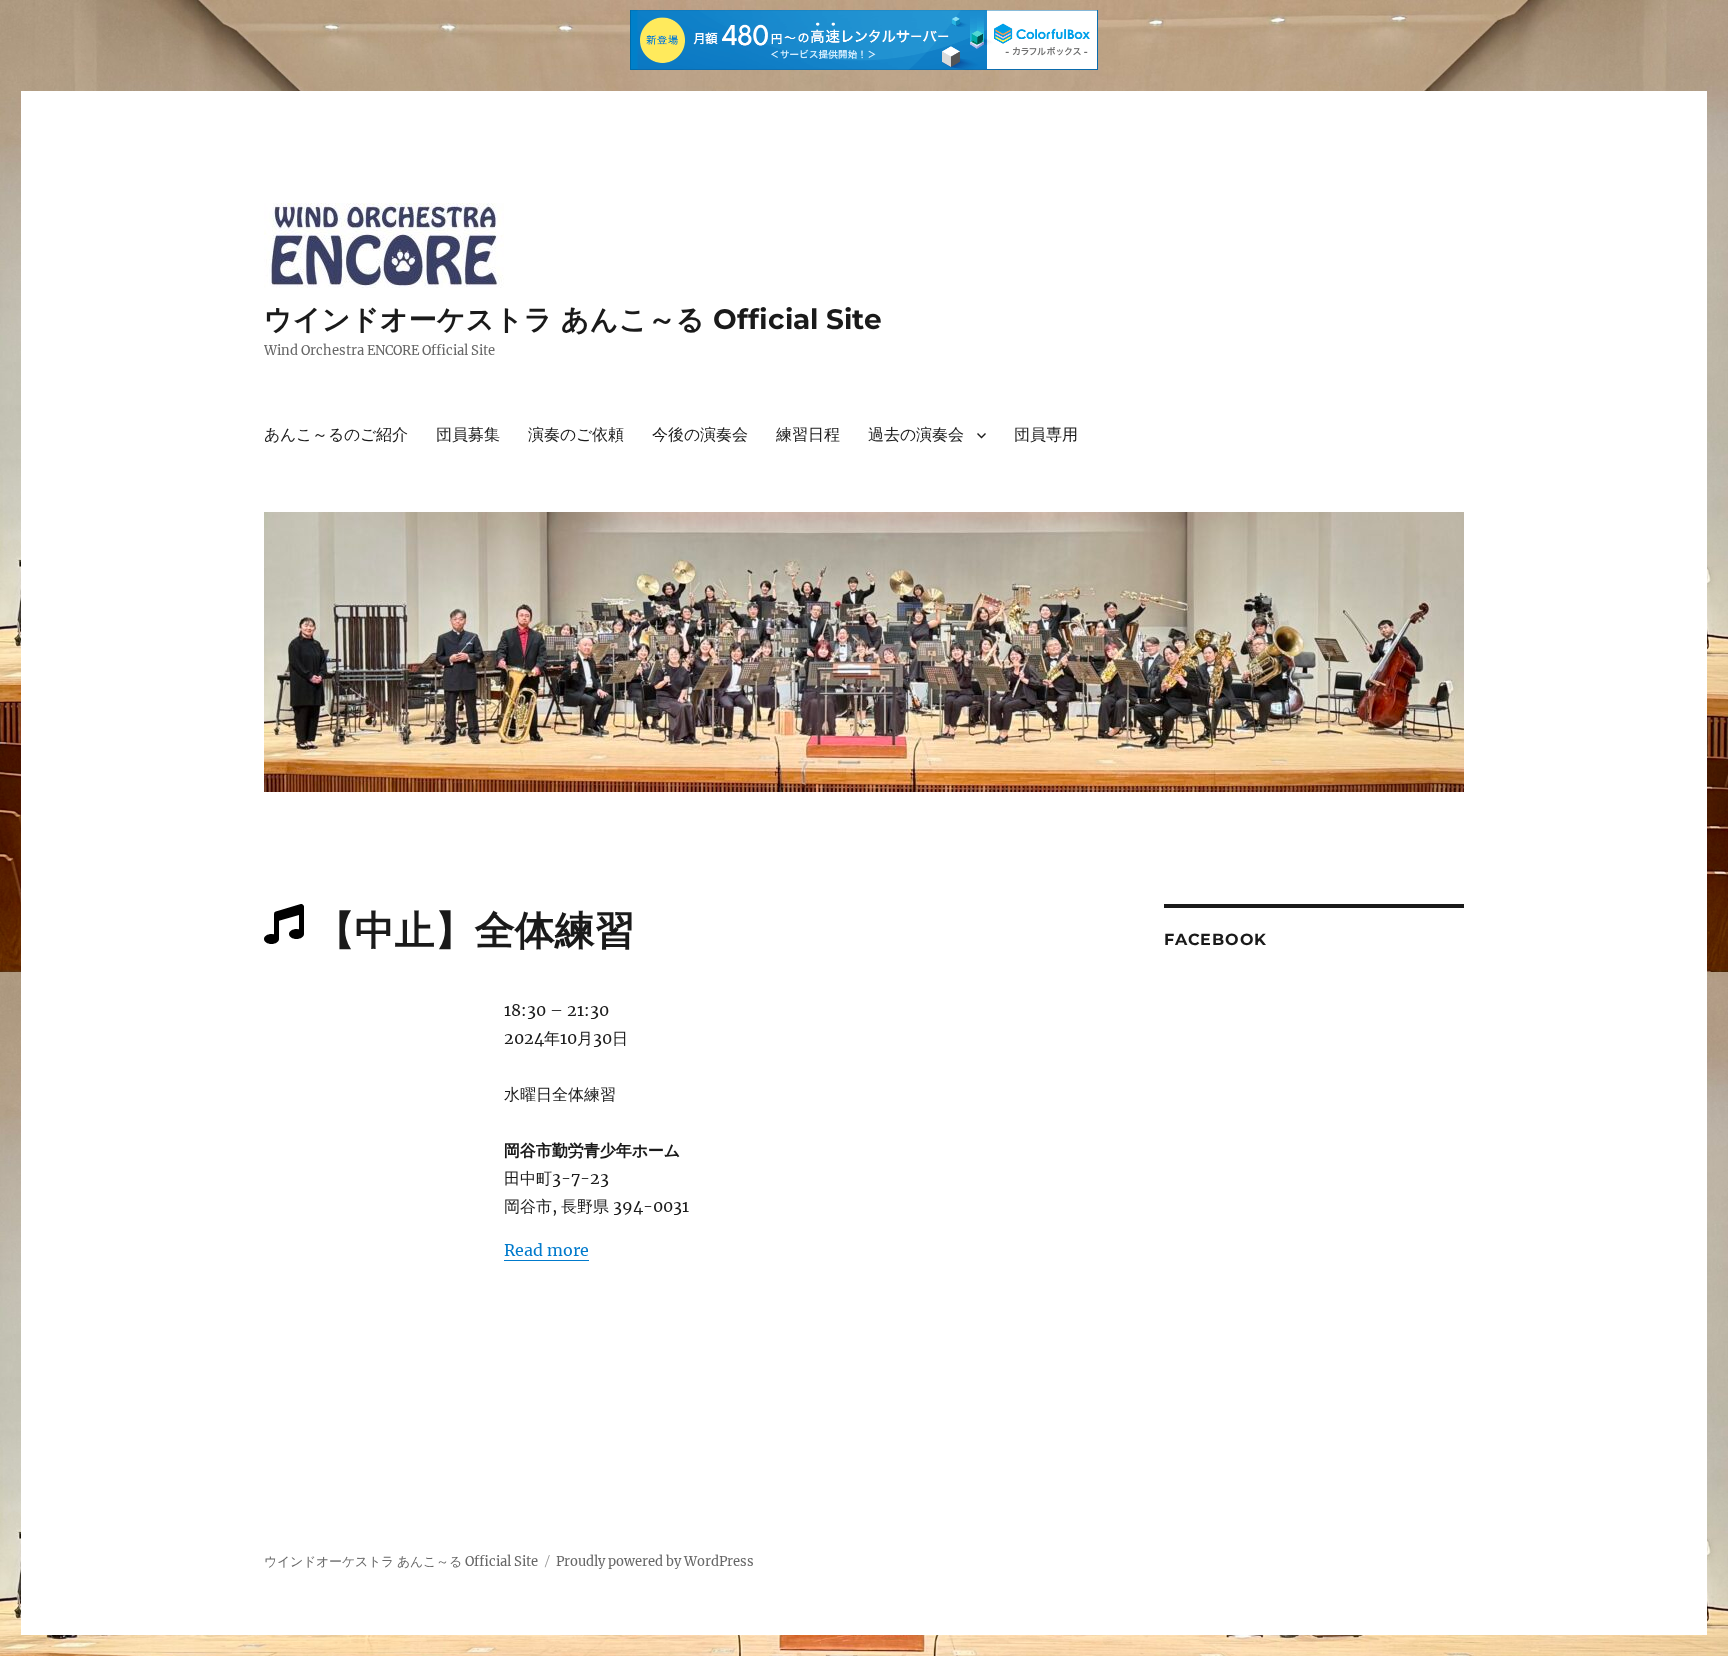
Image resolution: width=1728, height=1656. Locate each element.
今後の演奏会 (700, 434)
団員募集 (468, 434)
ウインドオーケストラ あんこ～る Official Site (573, 319)
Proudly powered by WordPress (655, 1561)
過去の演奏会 (916, 434)
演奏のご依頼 (576, 434)
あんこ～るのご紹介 (336, 434)
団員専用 (1046, 434)
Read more (546, 1250)
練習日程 (808, 434)
